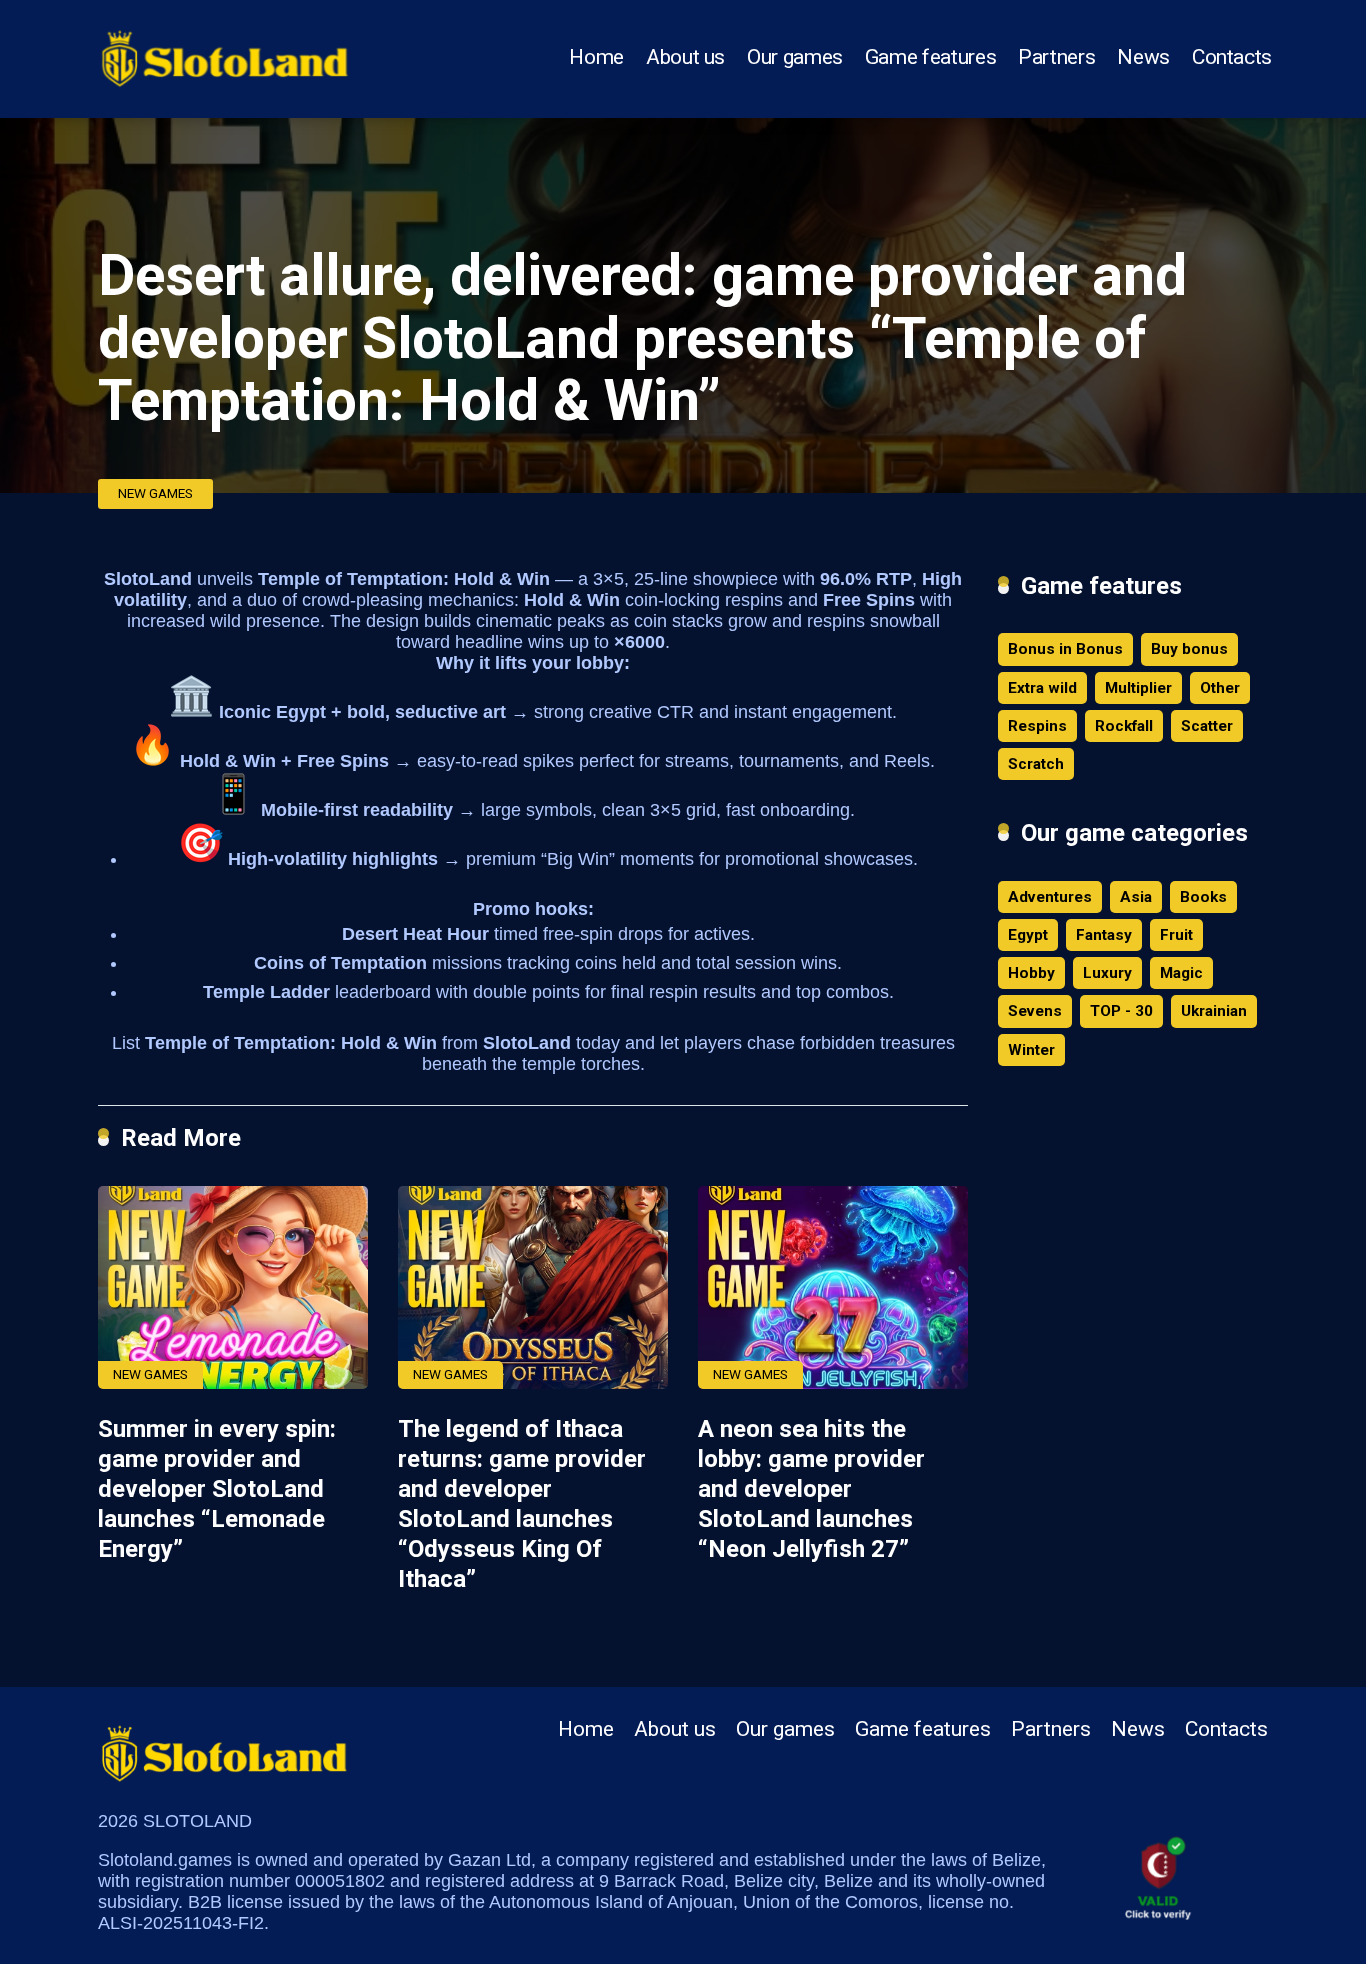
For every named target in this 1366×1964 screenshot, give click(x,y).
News (1143, 57)
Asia (1136, 897)
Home (596, 57)
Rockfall (1124, 726)
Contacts (1232, 57)
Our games (795, 57)
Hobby (1031, 973)
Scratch (1036, 764)
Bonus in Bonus (1065, 649)
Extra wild (1042, 688)
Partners (1056, 57)
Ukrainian (1214, 1011)
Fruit (1176, 935)
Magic (1181, 973)
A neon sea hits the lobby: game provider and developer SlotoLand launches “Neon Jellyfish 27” (811, 1489)
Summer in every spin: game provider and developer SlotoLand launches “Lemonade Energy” (217, 1489)
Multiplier (1138, 688)
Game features (930, 57)
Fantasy (1104, 935)
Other (1220, 688)
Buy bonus (1189, 649)
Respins (1037, 726)
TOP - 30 (1121, 1011)
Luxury (1107, 973)
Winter (1031, 1050)
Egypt (1028, 935)
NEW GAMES (155, 493)
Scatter (1207, 726)
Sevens (1035, 1011)
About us (685, 57)
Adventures (1050, 897)
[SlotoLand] (225, 52)
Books (1203, 897)
